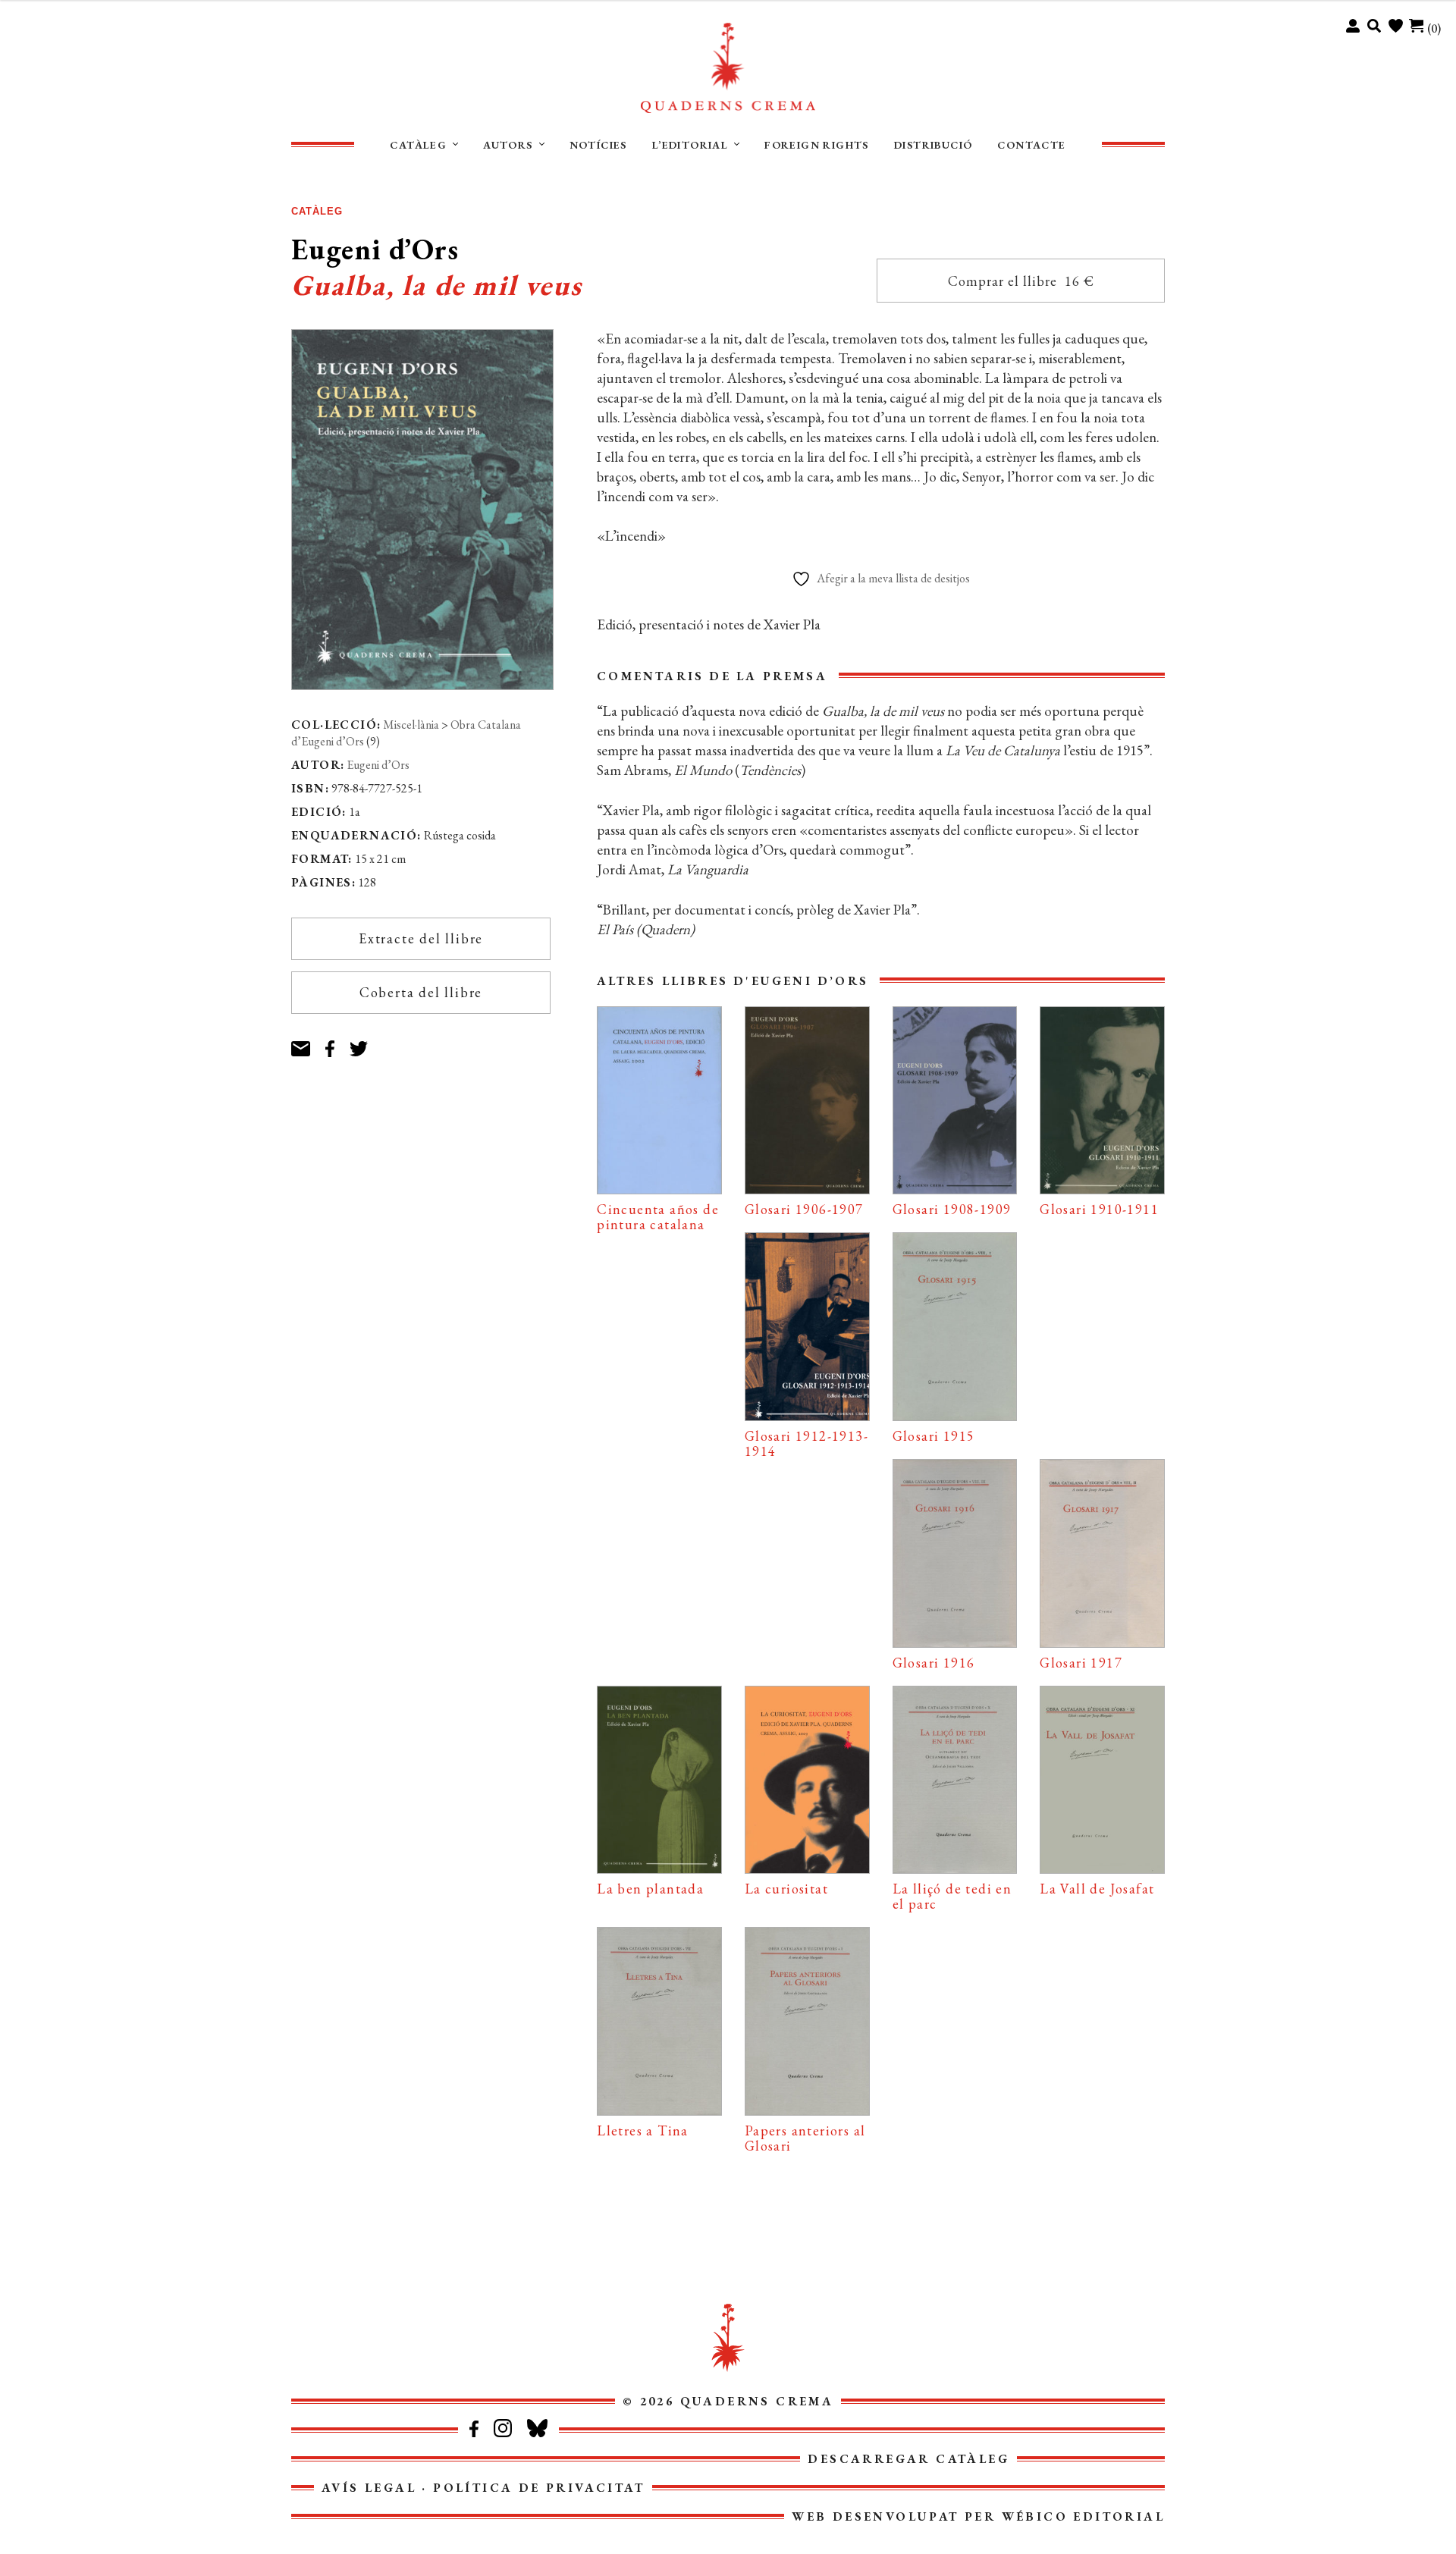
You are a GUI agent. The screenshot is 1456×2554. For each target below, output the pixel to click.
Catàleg (418, 145)
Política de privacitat (539, 2488)
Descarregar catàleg (908, 2459)
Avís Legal (369, 2488)
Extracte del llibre (421, 938)
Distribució (933, 145)
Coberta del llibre (421, 992)
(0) (1434, 28)
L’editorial (690, 145)
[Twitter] (367, 1042)
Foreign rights (817, 145)
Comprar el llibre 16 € (1021, 281)
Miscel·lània (411, 725)
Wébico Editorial (1083, 2516)
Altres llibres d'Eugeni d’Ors (733, 981)
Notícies (598, 145)
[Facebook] (337, 1042)
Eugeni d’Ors (378, 765)
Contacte (1031, 145)
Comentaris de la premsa (712, 676)
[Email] (308, 1042)
